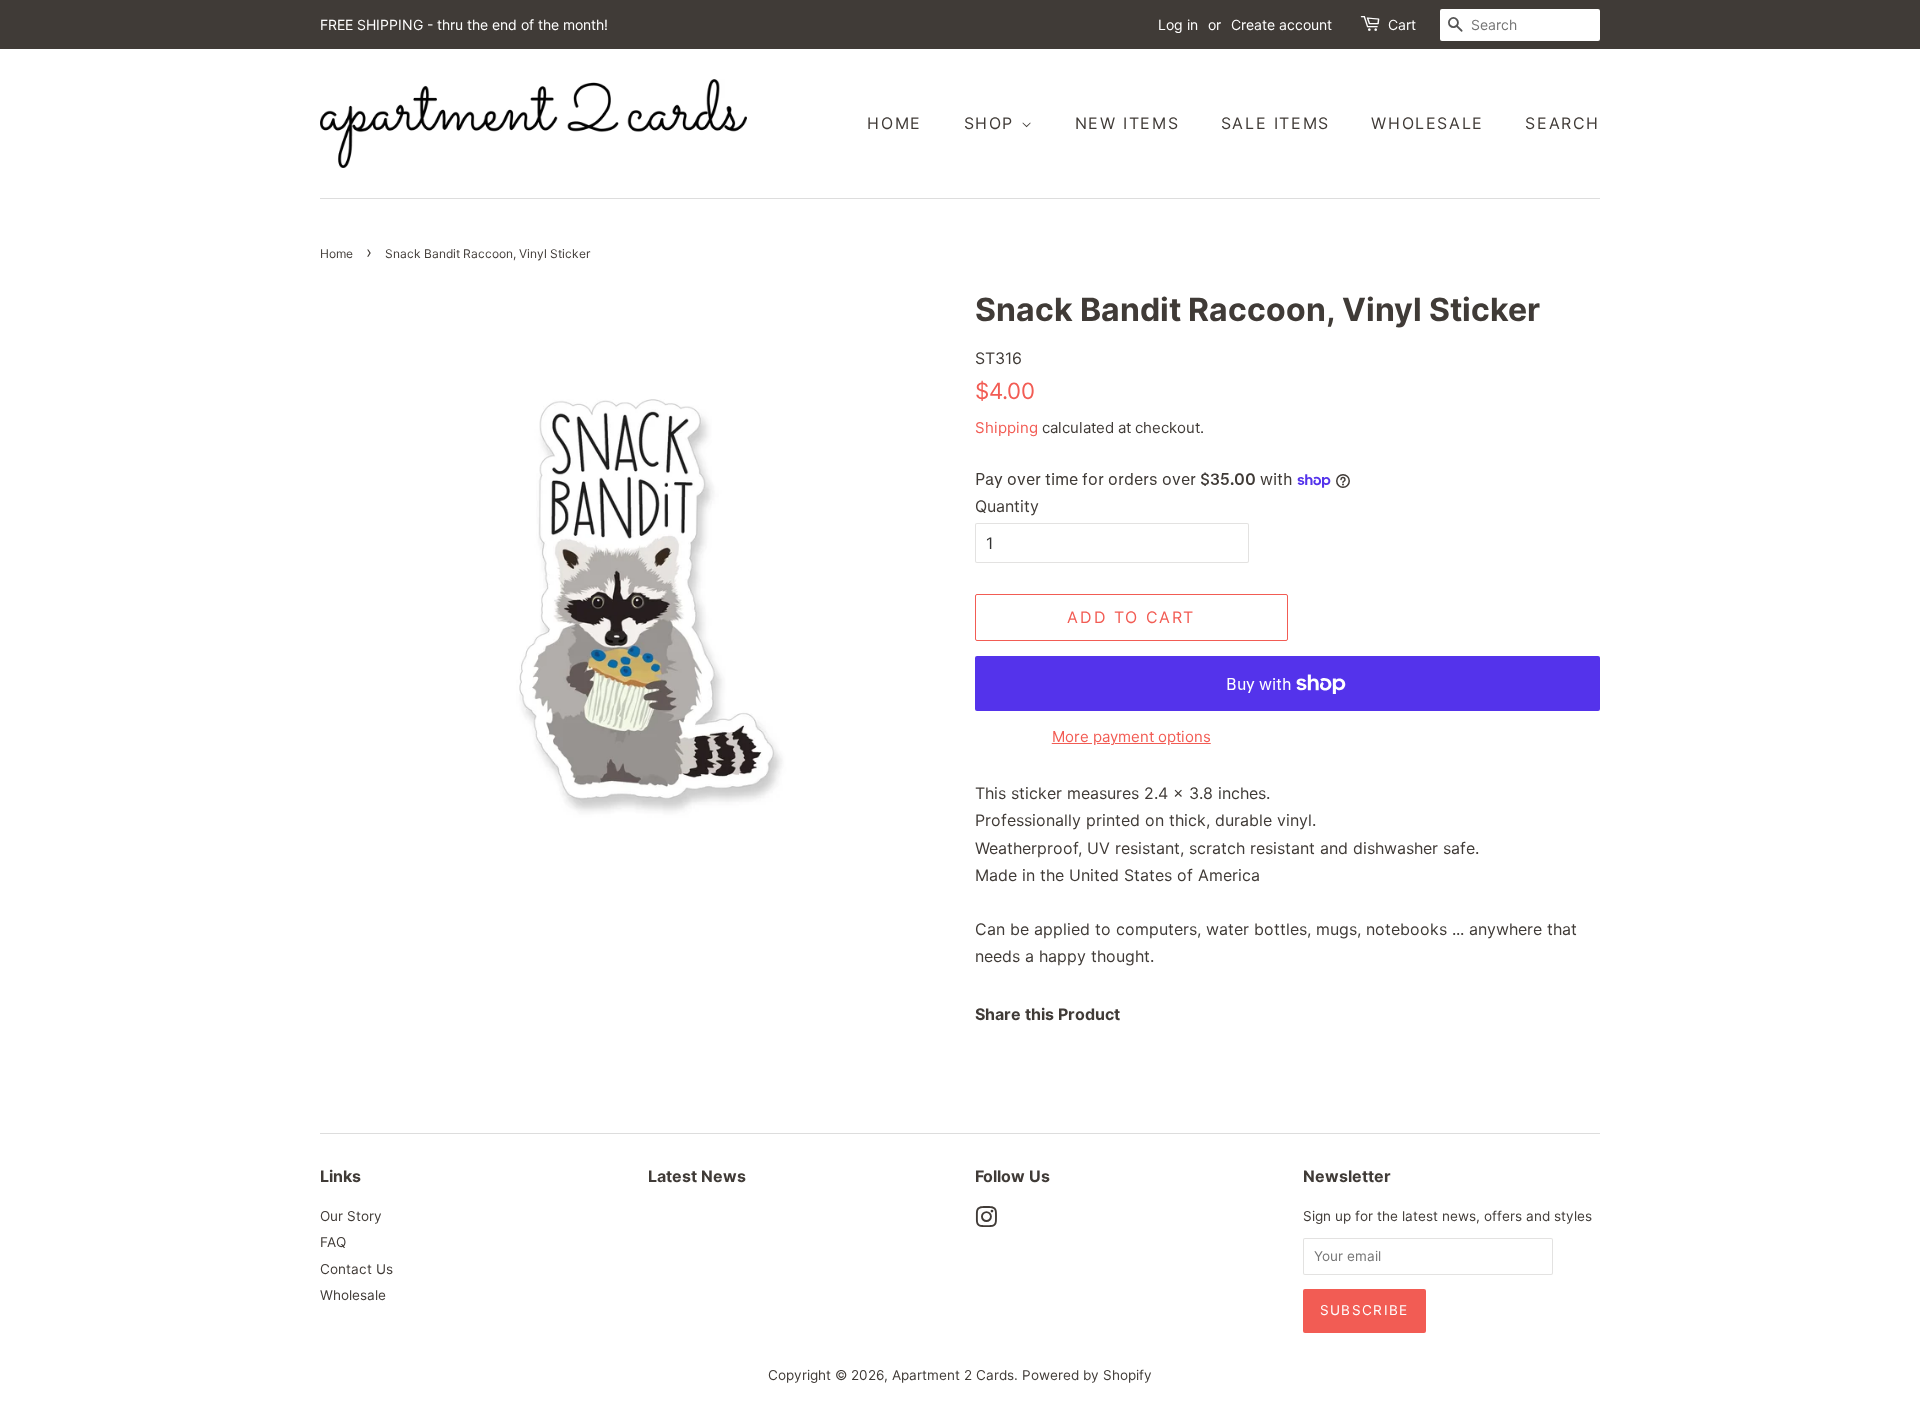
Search (1562, 123)
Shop (992, 123)
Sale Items (1275, 123)
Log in (1178, 24)
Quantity (1007, 506)
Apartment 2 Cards (953, 1375)
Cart (1402, 24)
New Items (1127, 123)
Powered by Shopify (1087, 1375)
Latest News (697, 1176)
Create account (1281, 24)
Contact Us (356, 1269)
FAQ (333, 1242)
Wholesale (1427, 123)
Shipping (1006, 427)
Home (894, 123)
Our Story (351, 1216)
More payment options (1131, 736)
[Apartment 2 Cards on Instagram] (986, 1221)
